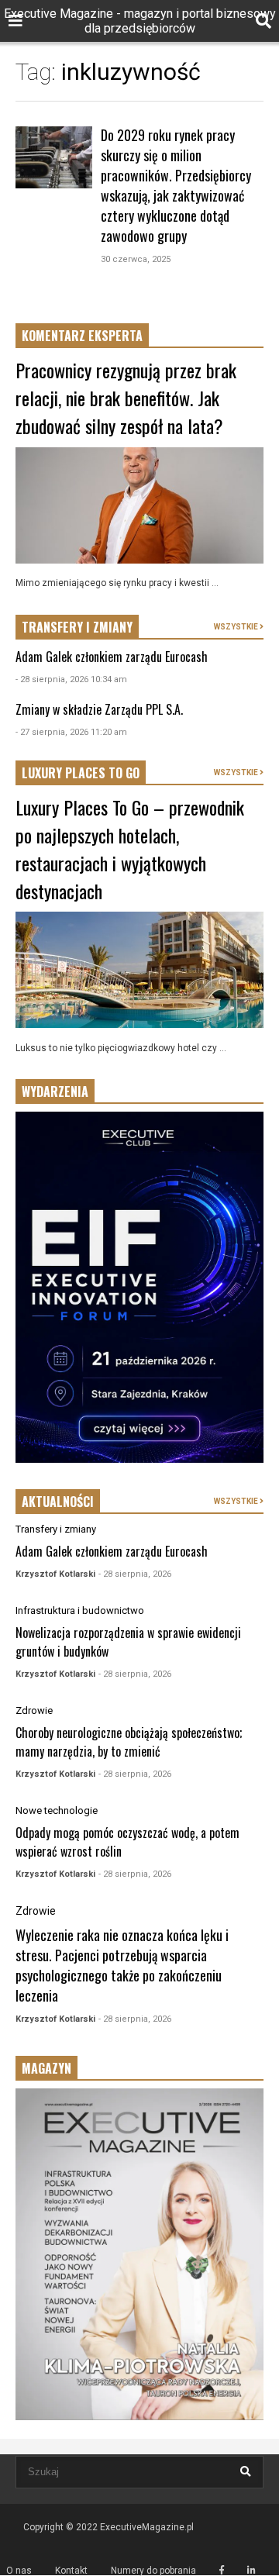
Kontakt (71, 2571)
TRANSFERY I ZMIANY (77, 627)
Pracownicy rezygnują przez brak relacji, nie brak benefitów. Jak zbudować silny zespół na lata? (126, 398)
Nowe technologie (57, 1810)
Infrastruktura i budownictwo (80, 1610)
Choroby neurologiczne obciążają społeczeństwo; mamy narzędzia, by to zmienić (129, 1742)
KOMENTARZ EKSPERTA (82, 336)
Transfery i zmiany (56, 1529)
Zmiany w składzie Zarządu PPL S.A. (99, 709)
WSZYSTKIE (237, 627)
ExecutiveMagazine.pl (147, 2527)
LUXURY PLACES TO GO (81, 773)
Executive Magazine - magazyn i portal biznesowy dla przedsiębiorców (140, 21)
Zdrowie (34, 1710)
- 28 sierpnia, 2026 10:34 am (71, 679)
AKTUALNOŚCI (58, 1502)
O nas (19, 2571)
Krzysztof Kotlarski (55, 1574)
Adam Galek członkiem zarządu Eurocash (112, 657)
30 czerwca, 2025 (136, 259)
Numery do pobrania (153, 2571)
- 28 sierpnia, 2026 (135, 1574)
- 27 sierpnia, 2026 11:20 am (71, 732)
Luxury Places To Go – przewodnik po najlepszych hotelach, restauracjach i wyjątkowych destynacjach (130, 849)
